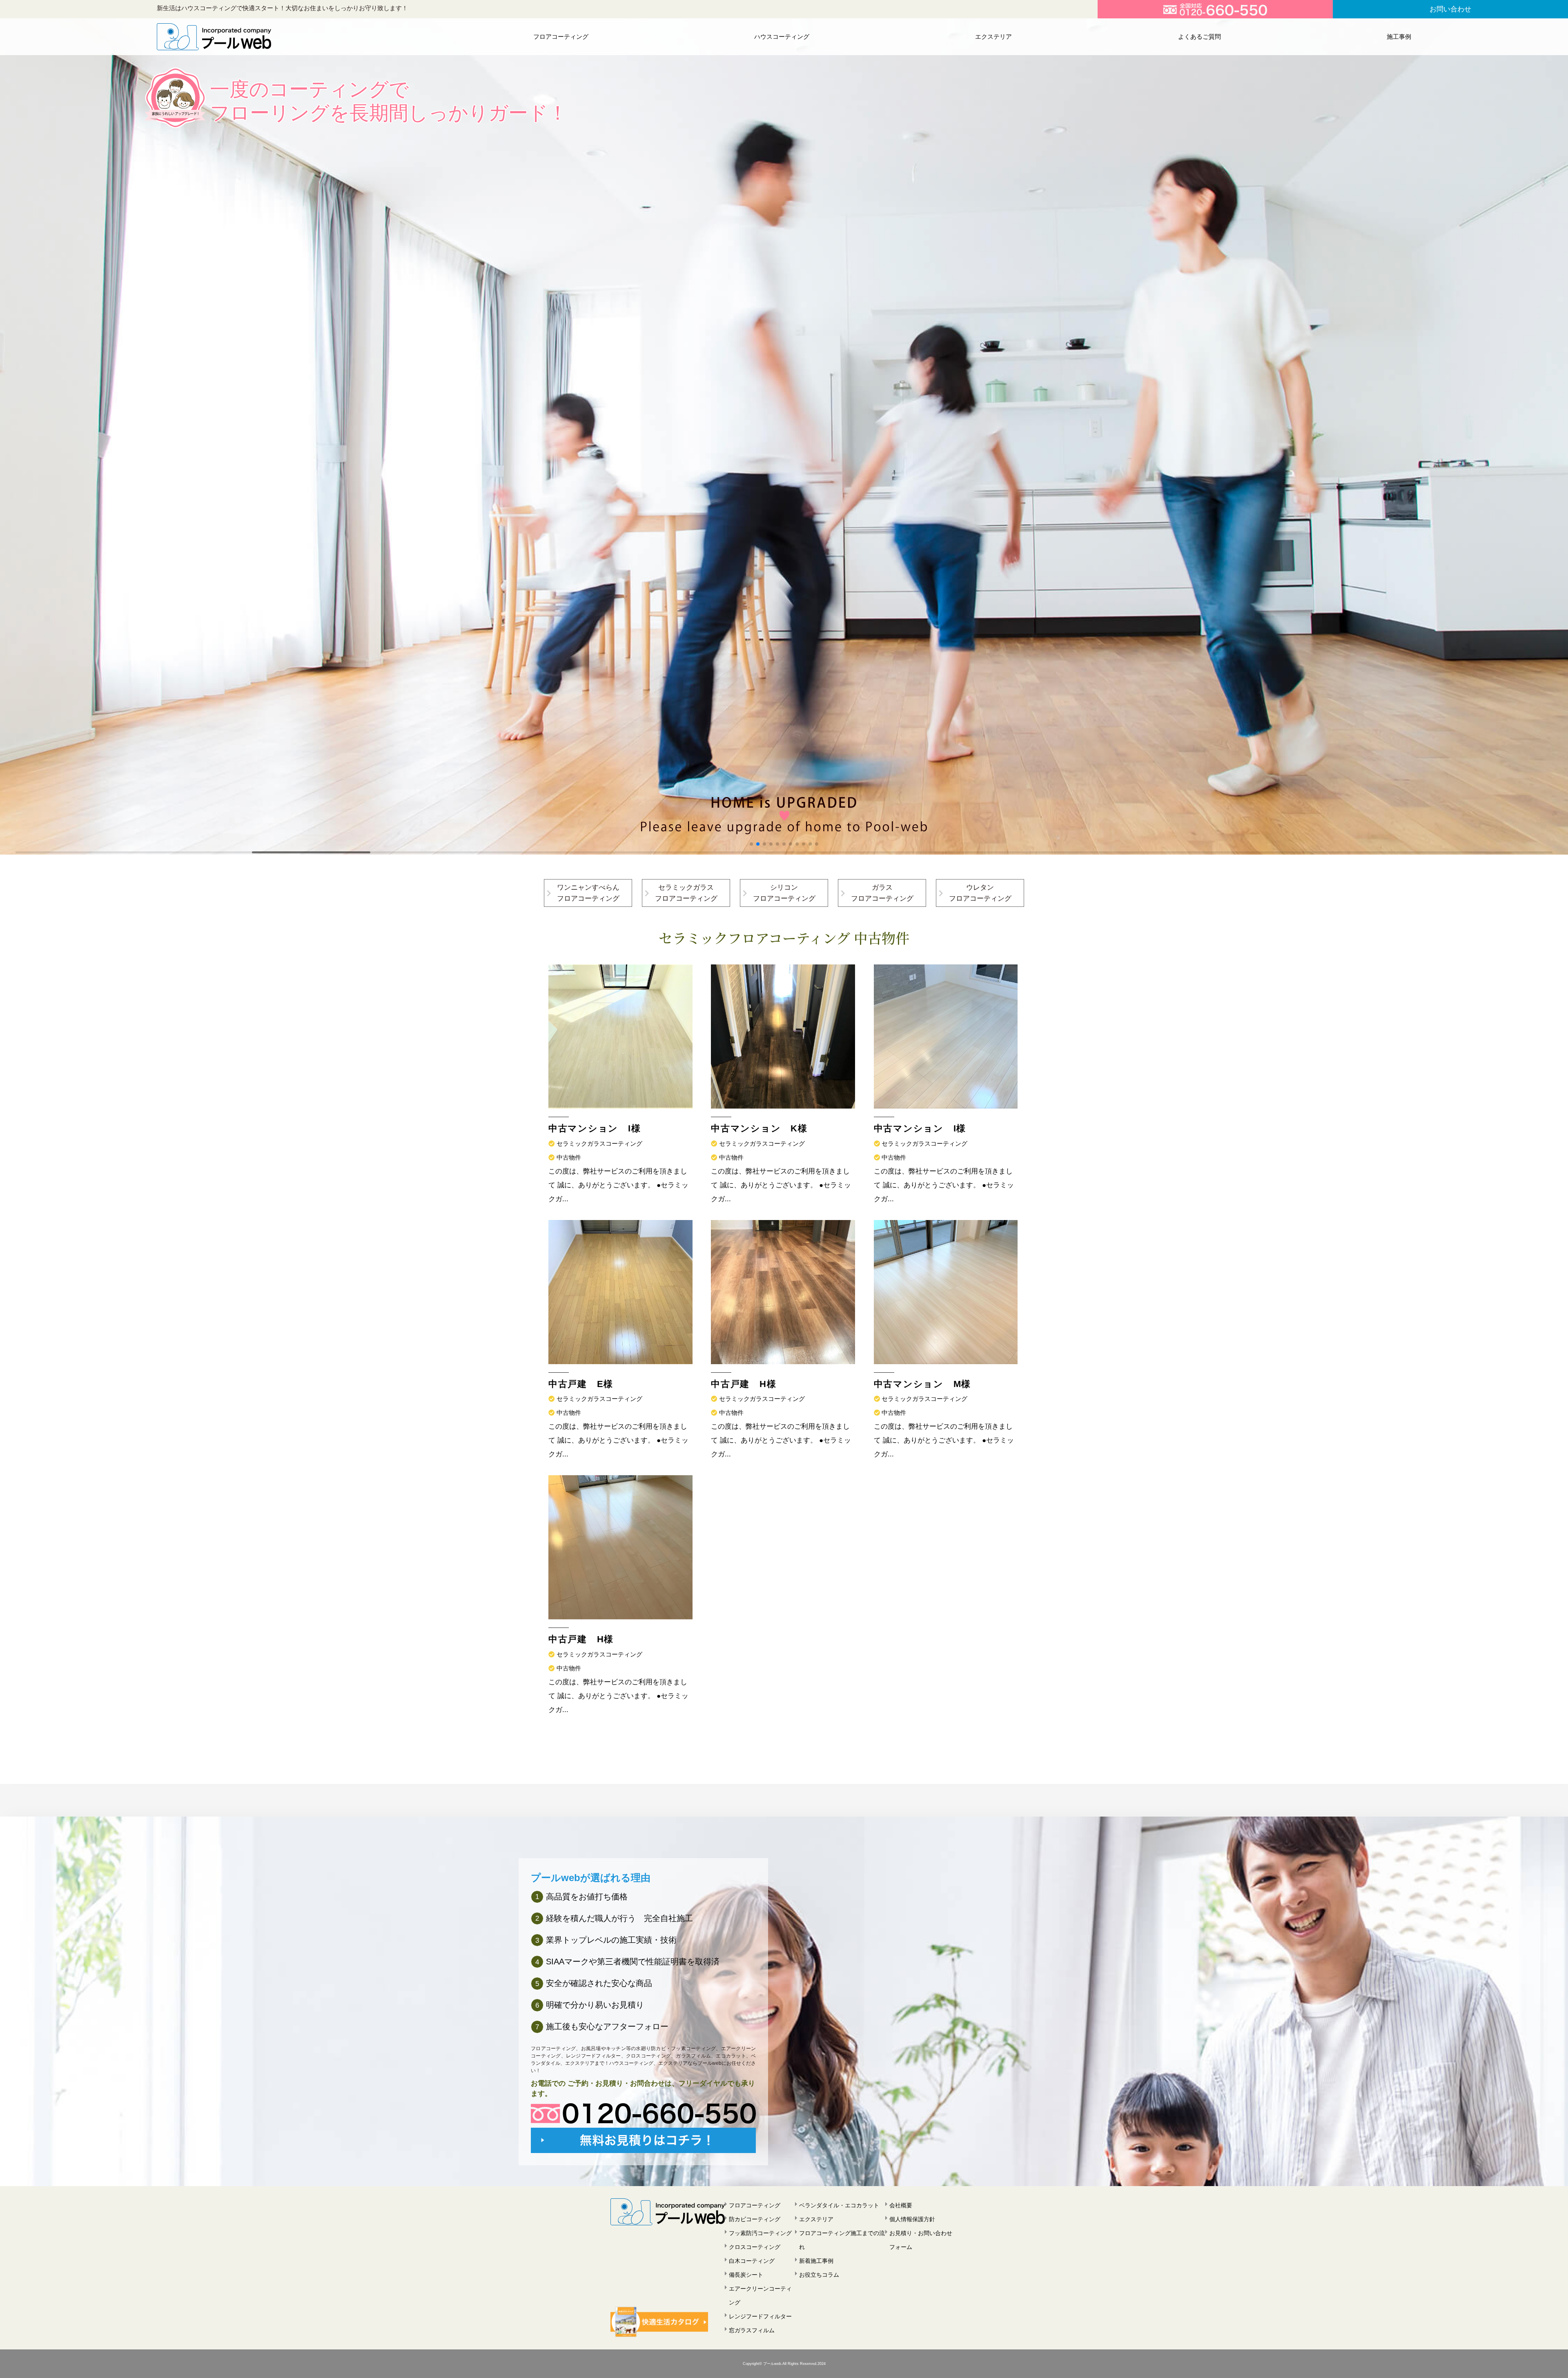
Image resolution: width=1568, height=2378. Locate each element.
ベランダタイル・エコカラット (839, 2205)
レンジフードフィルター (760, 2316)
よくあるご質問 (1199, 37)
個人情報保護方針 (912, 2219)
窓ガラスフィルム (752, 2330)
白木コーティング (752, 2261)
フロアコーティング (561, 37)
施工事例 (1399, 37)
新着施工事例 (816, 2261)
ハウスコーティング (782, 37)
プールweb (772, 2364)
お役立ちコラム (819, 2275)
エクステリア (993, 37)
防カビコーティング (755, 2219)
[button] (751, 844)
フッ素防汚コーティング (760, 2233)
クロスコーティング (755, 2247)
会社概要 (901, 2205)
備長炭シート (746, 2275)
